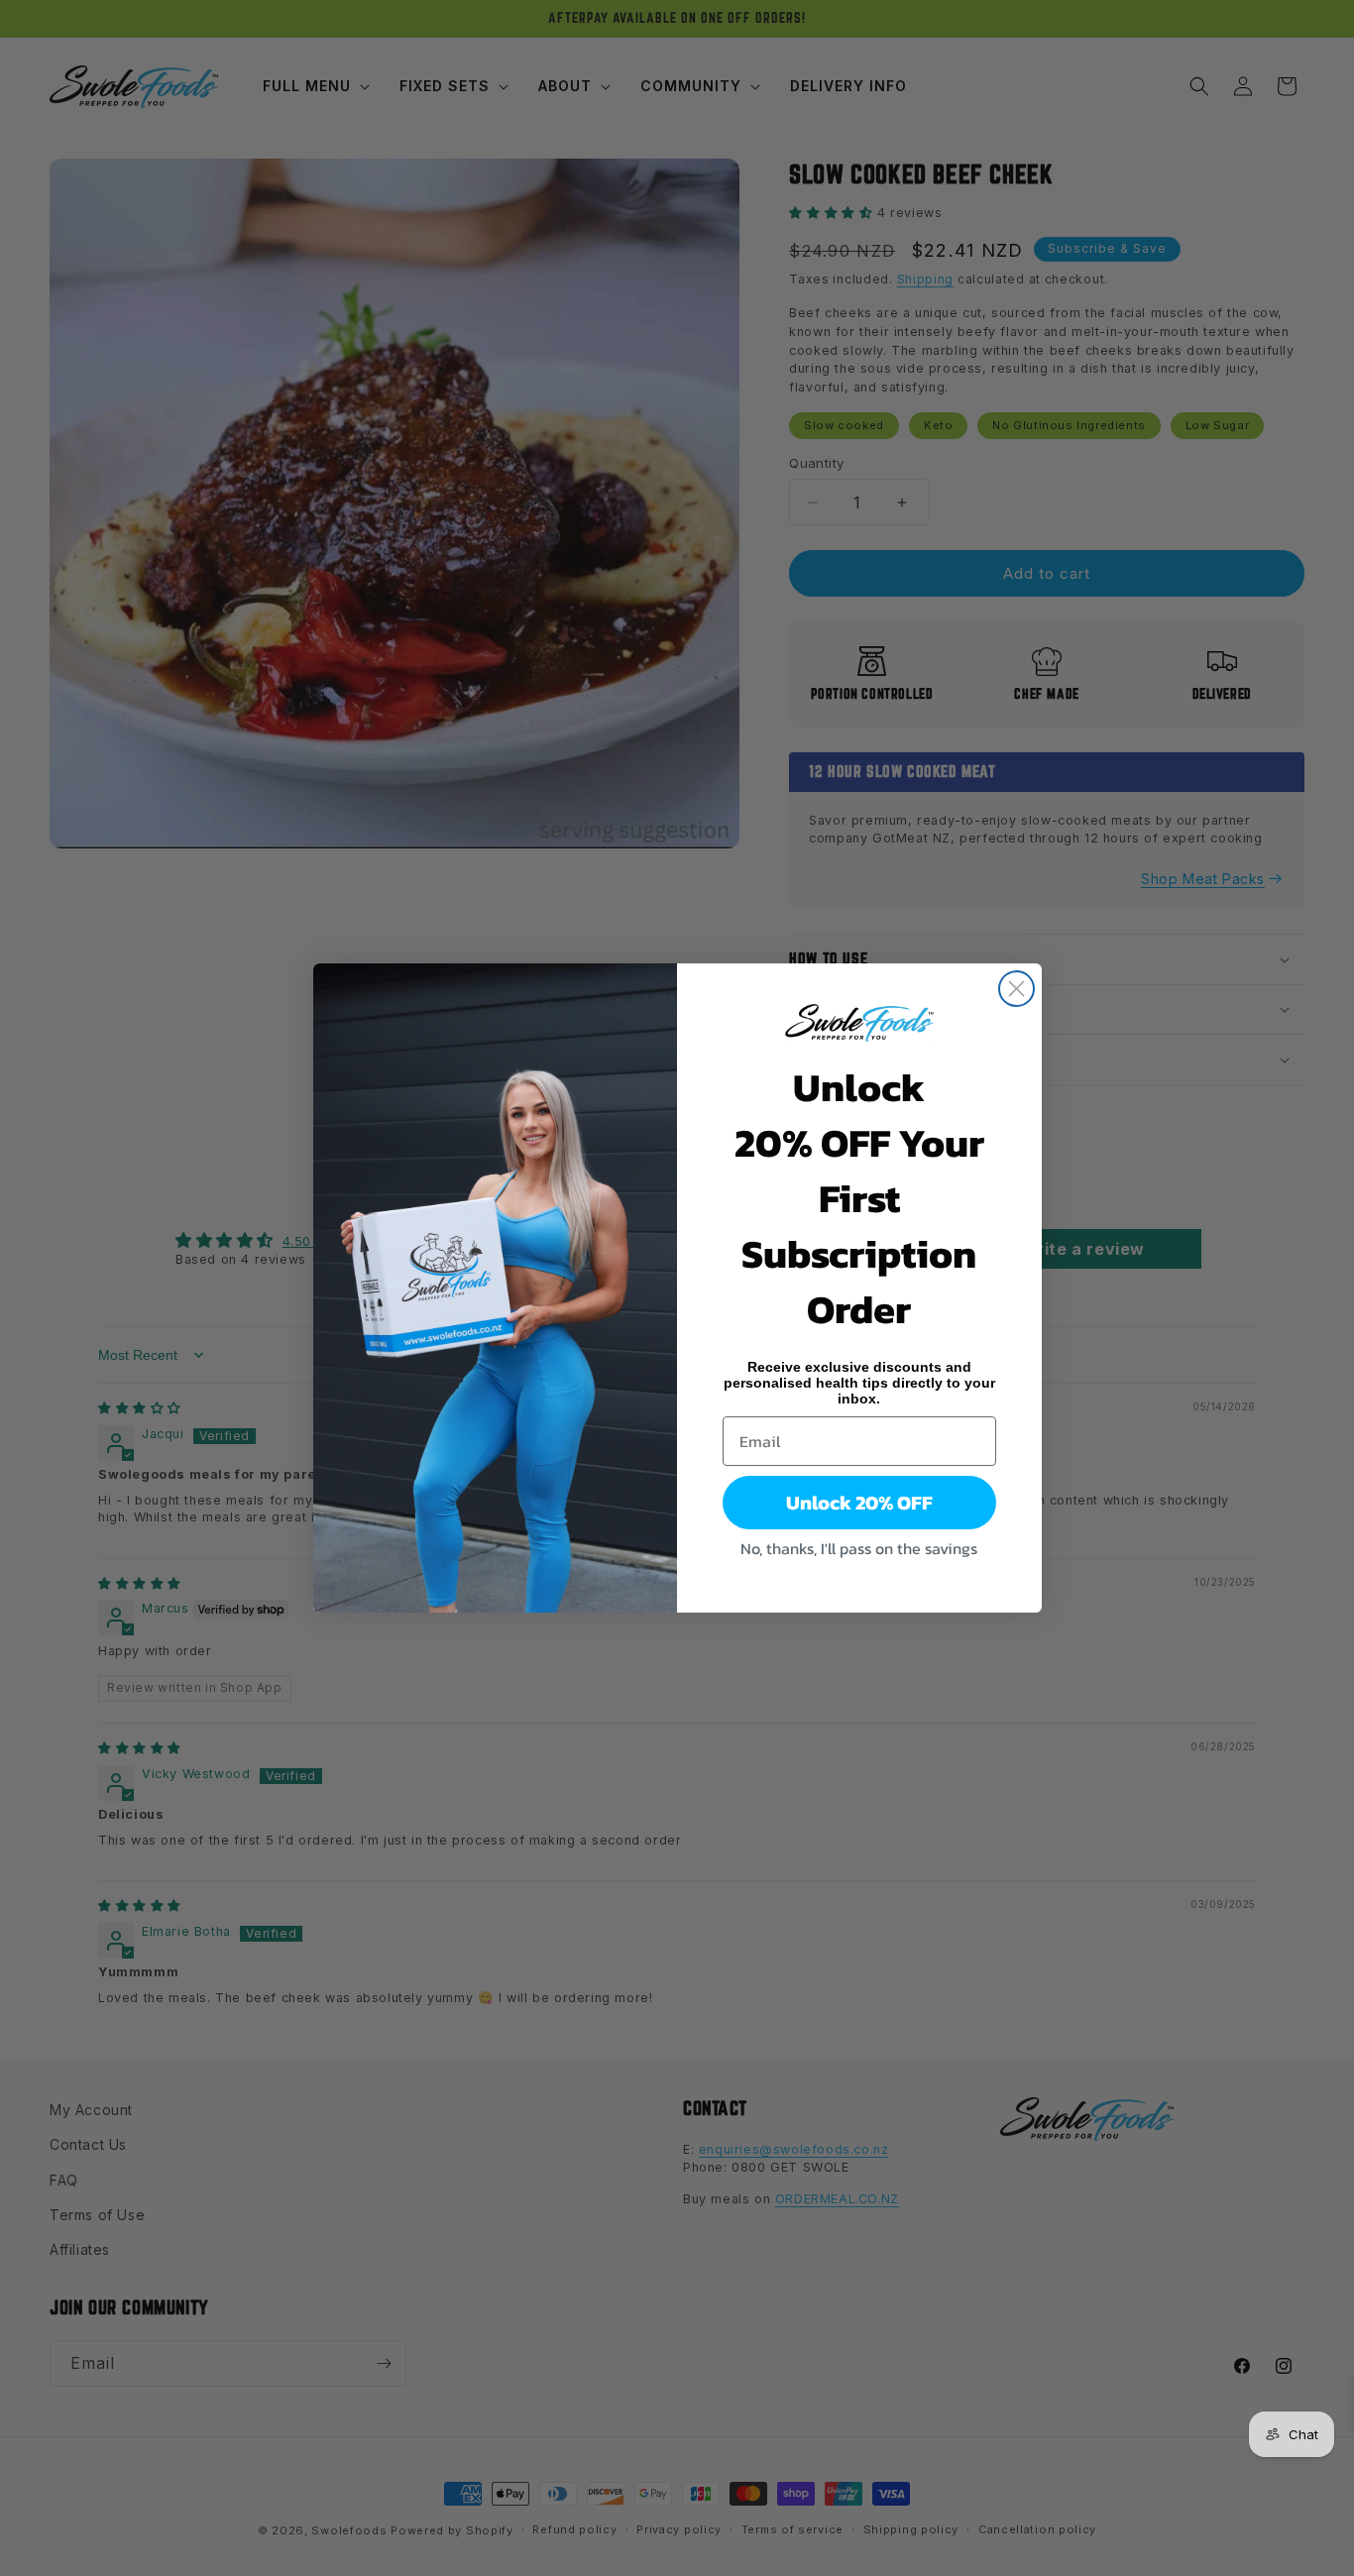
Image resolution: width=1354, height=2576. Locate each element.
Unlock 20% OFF (859, 1503)
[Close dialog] (1016, 989)
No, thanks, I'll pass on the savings (859, 1548)
